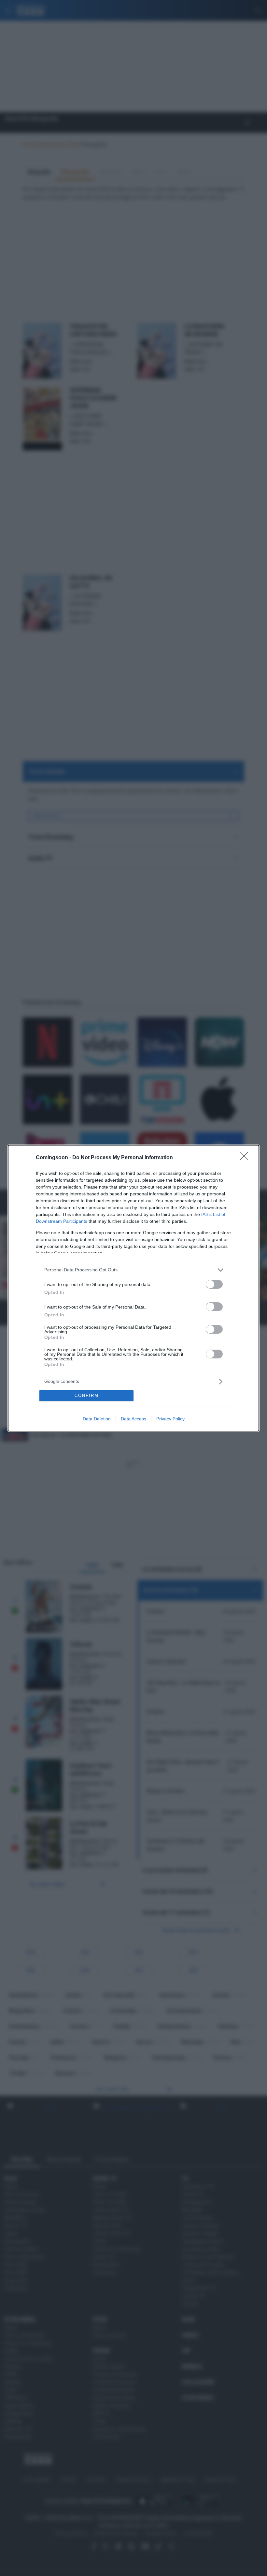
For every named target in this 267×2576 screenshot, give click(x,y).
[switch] (214, 1284)
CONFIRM (87, 1395)
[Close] (246, 1158)
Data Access (133, 1419)
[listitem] (133, 1270)
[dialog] (133, 1288)
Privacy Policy (170, 1419)
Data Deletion (97, 1419)
